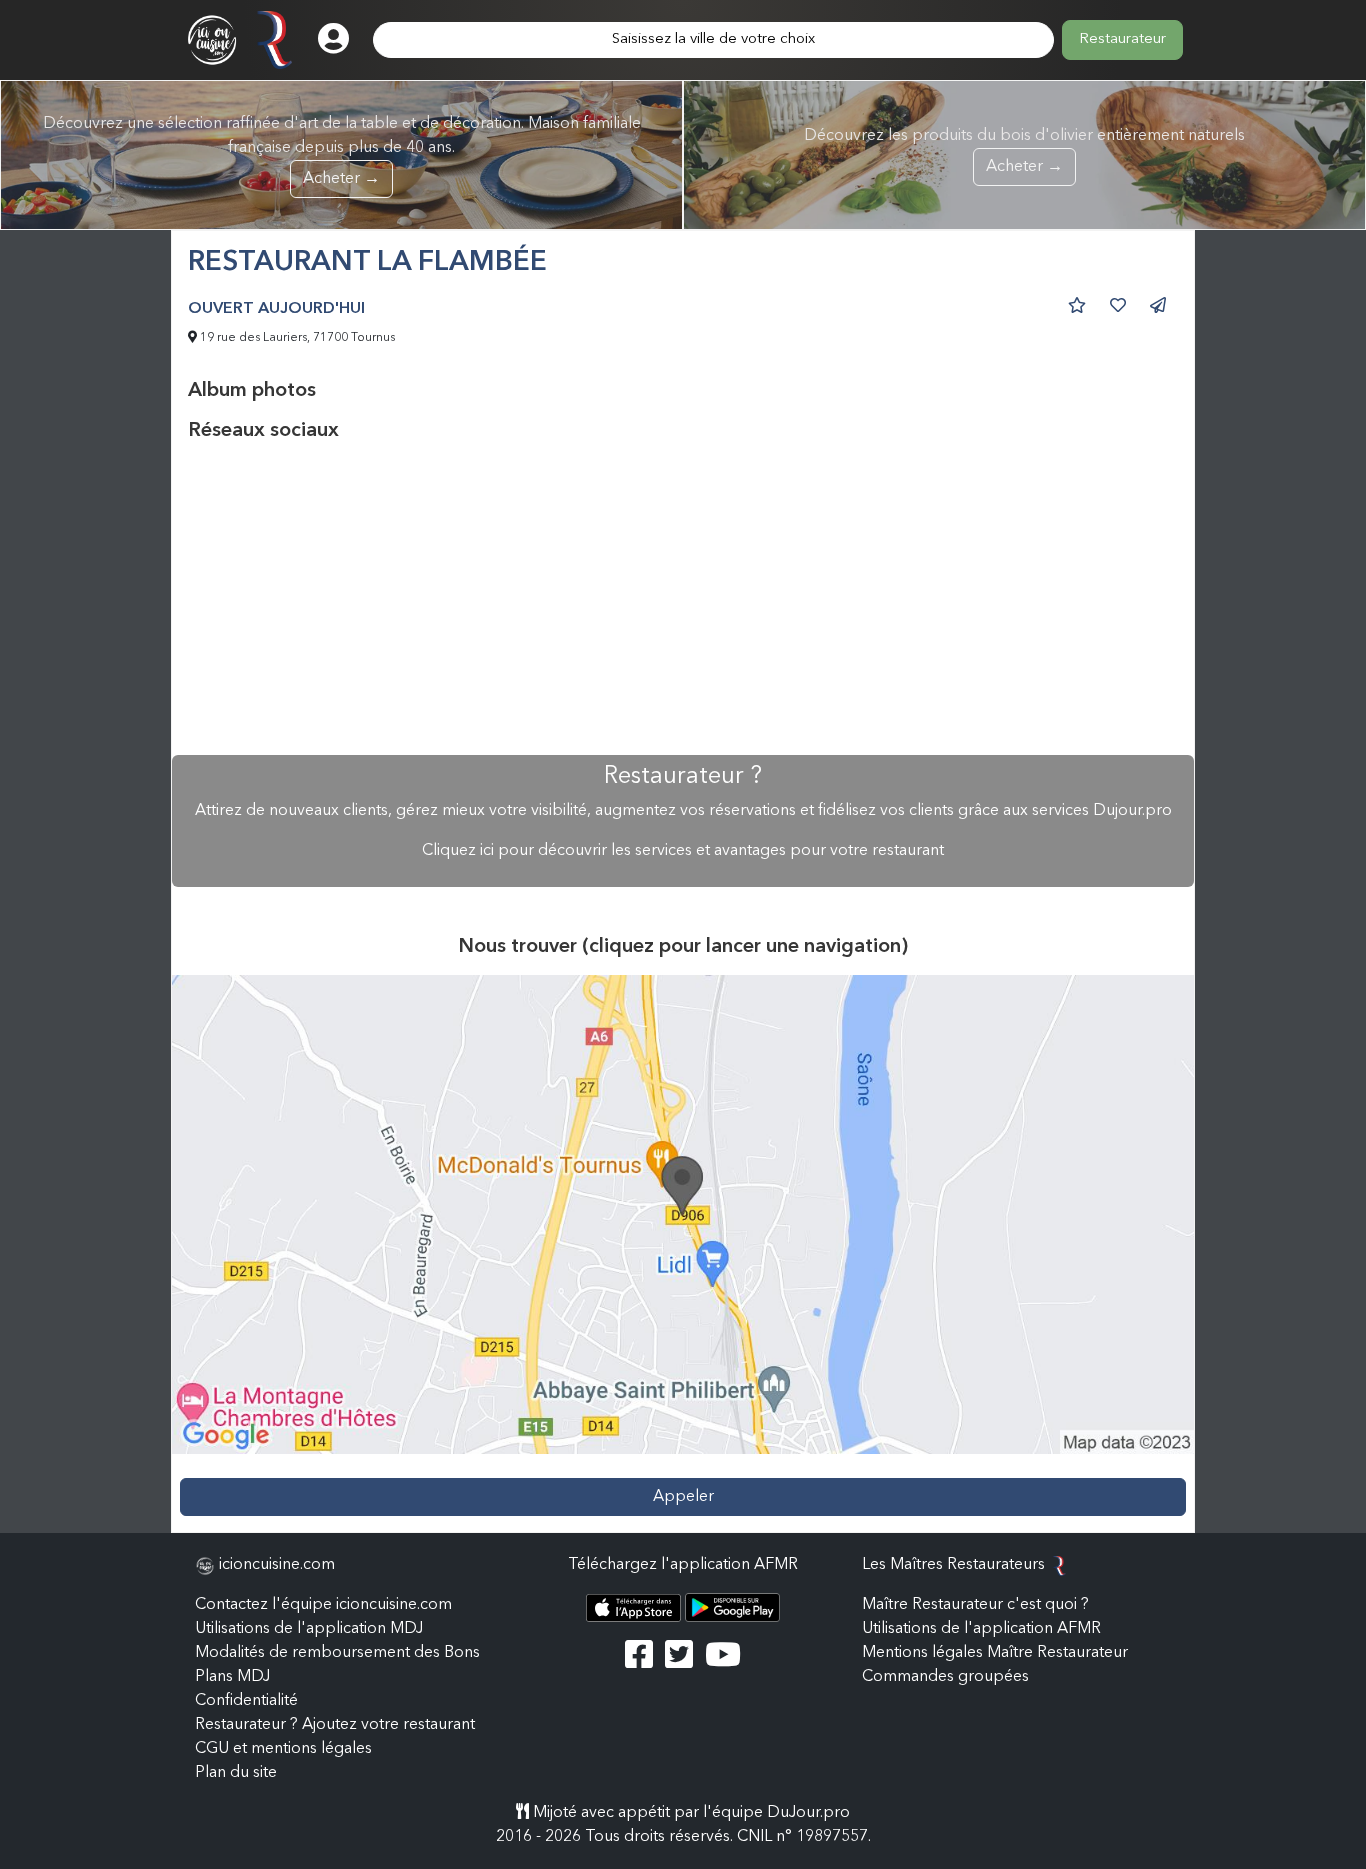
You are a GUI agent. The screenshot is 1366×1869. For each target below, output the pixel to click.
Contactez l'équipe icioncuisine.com (323, 1605)
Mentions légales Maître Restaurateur (995, 1653)
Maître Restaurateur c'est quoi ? (975, 1605)
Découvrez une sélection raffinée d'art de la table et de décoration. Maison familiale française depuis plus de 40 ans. (342, 151)
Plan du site (236, 1773)
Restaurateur (1122, 39)
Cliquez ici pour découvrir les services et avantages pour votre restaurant (683, 851)
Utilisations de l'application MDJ (309, 1629)
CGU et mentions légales (283, 1749)
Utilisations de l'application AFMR (981, 1629)
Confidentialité (246, 1701)
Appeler (683, 1497)
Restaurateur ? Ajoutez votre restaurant (335, 1725)
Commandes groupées (945, 1677)
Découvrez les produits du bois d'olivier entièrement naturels (1024, 151)
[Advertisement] (683, 599)
